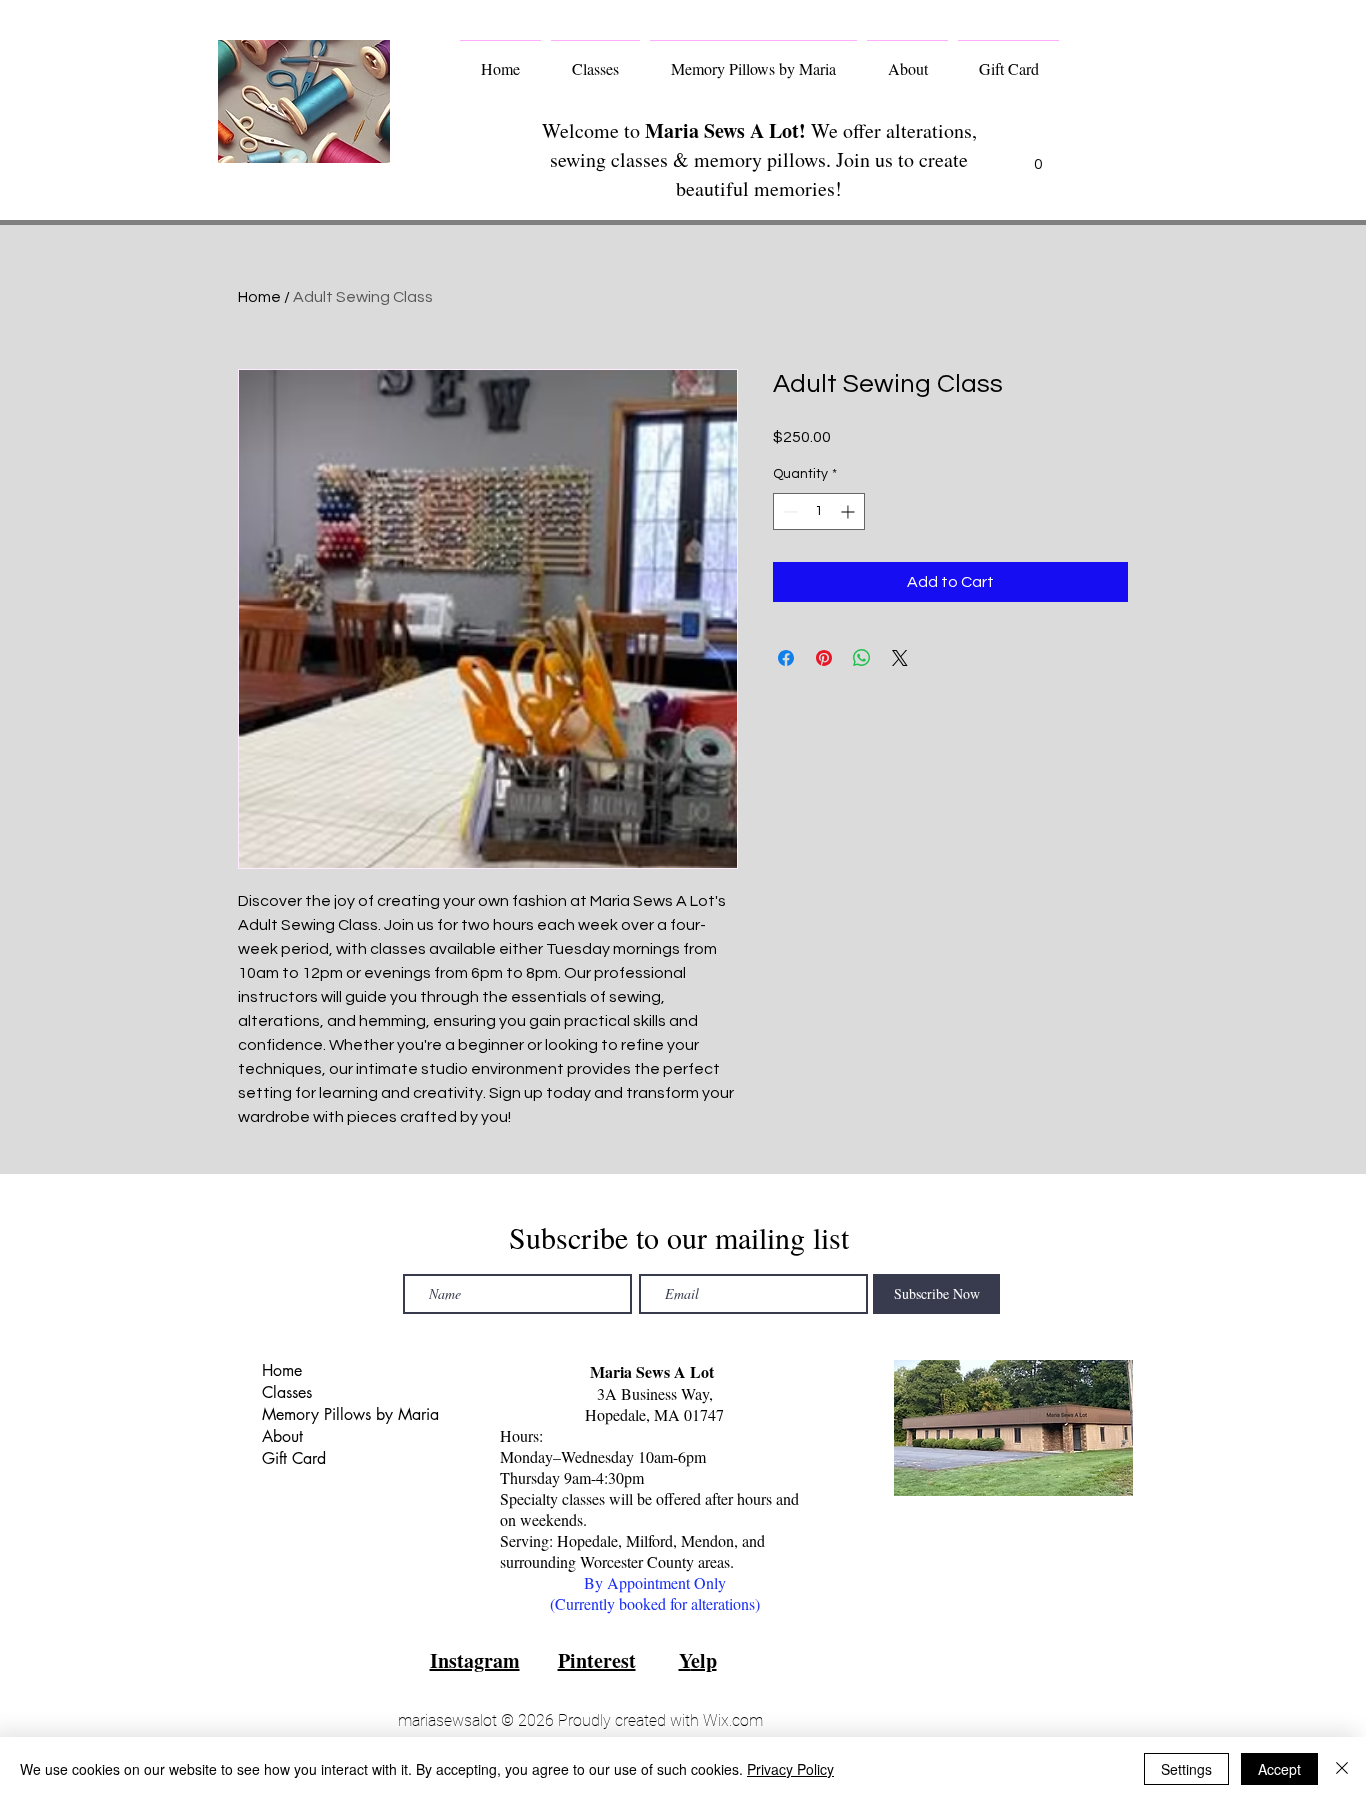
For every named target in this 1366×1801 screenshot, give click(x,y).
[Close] (1342, 1769)
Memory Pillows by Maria (341, 1414)
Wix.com (733, 1720)
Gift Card (294, 1458)
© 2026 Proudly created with (600, 1720)
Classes (287, 1392)
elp (704, 1660)
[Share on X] (900, 658)
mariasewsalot (447, 1720)
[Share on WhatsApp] (862, 658)
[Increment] (849, 511)
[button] (1038, 157)
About (282, 1436)
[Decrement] (788, 511)
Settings (1186, 1769)
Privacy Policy (790, 1769)
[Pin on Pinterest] (824, 658)
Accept (1279, 1769)
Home (259, 297)
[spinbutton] (819, 511)
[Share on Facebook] (786, 658)
